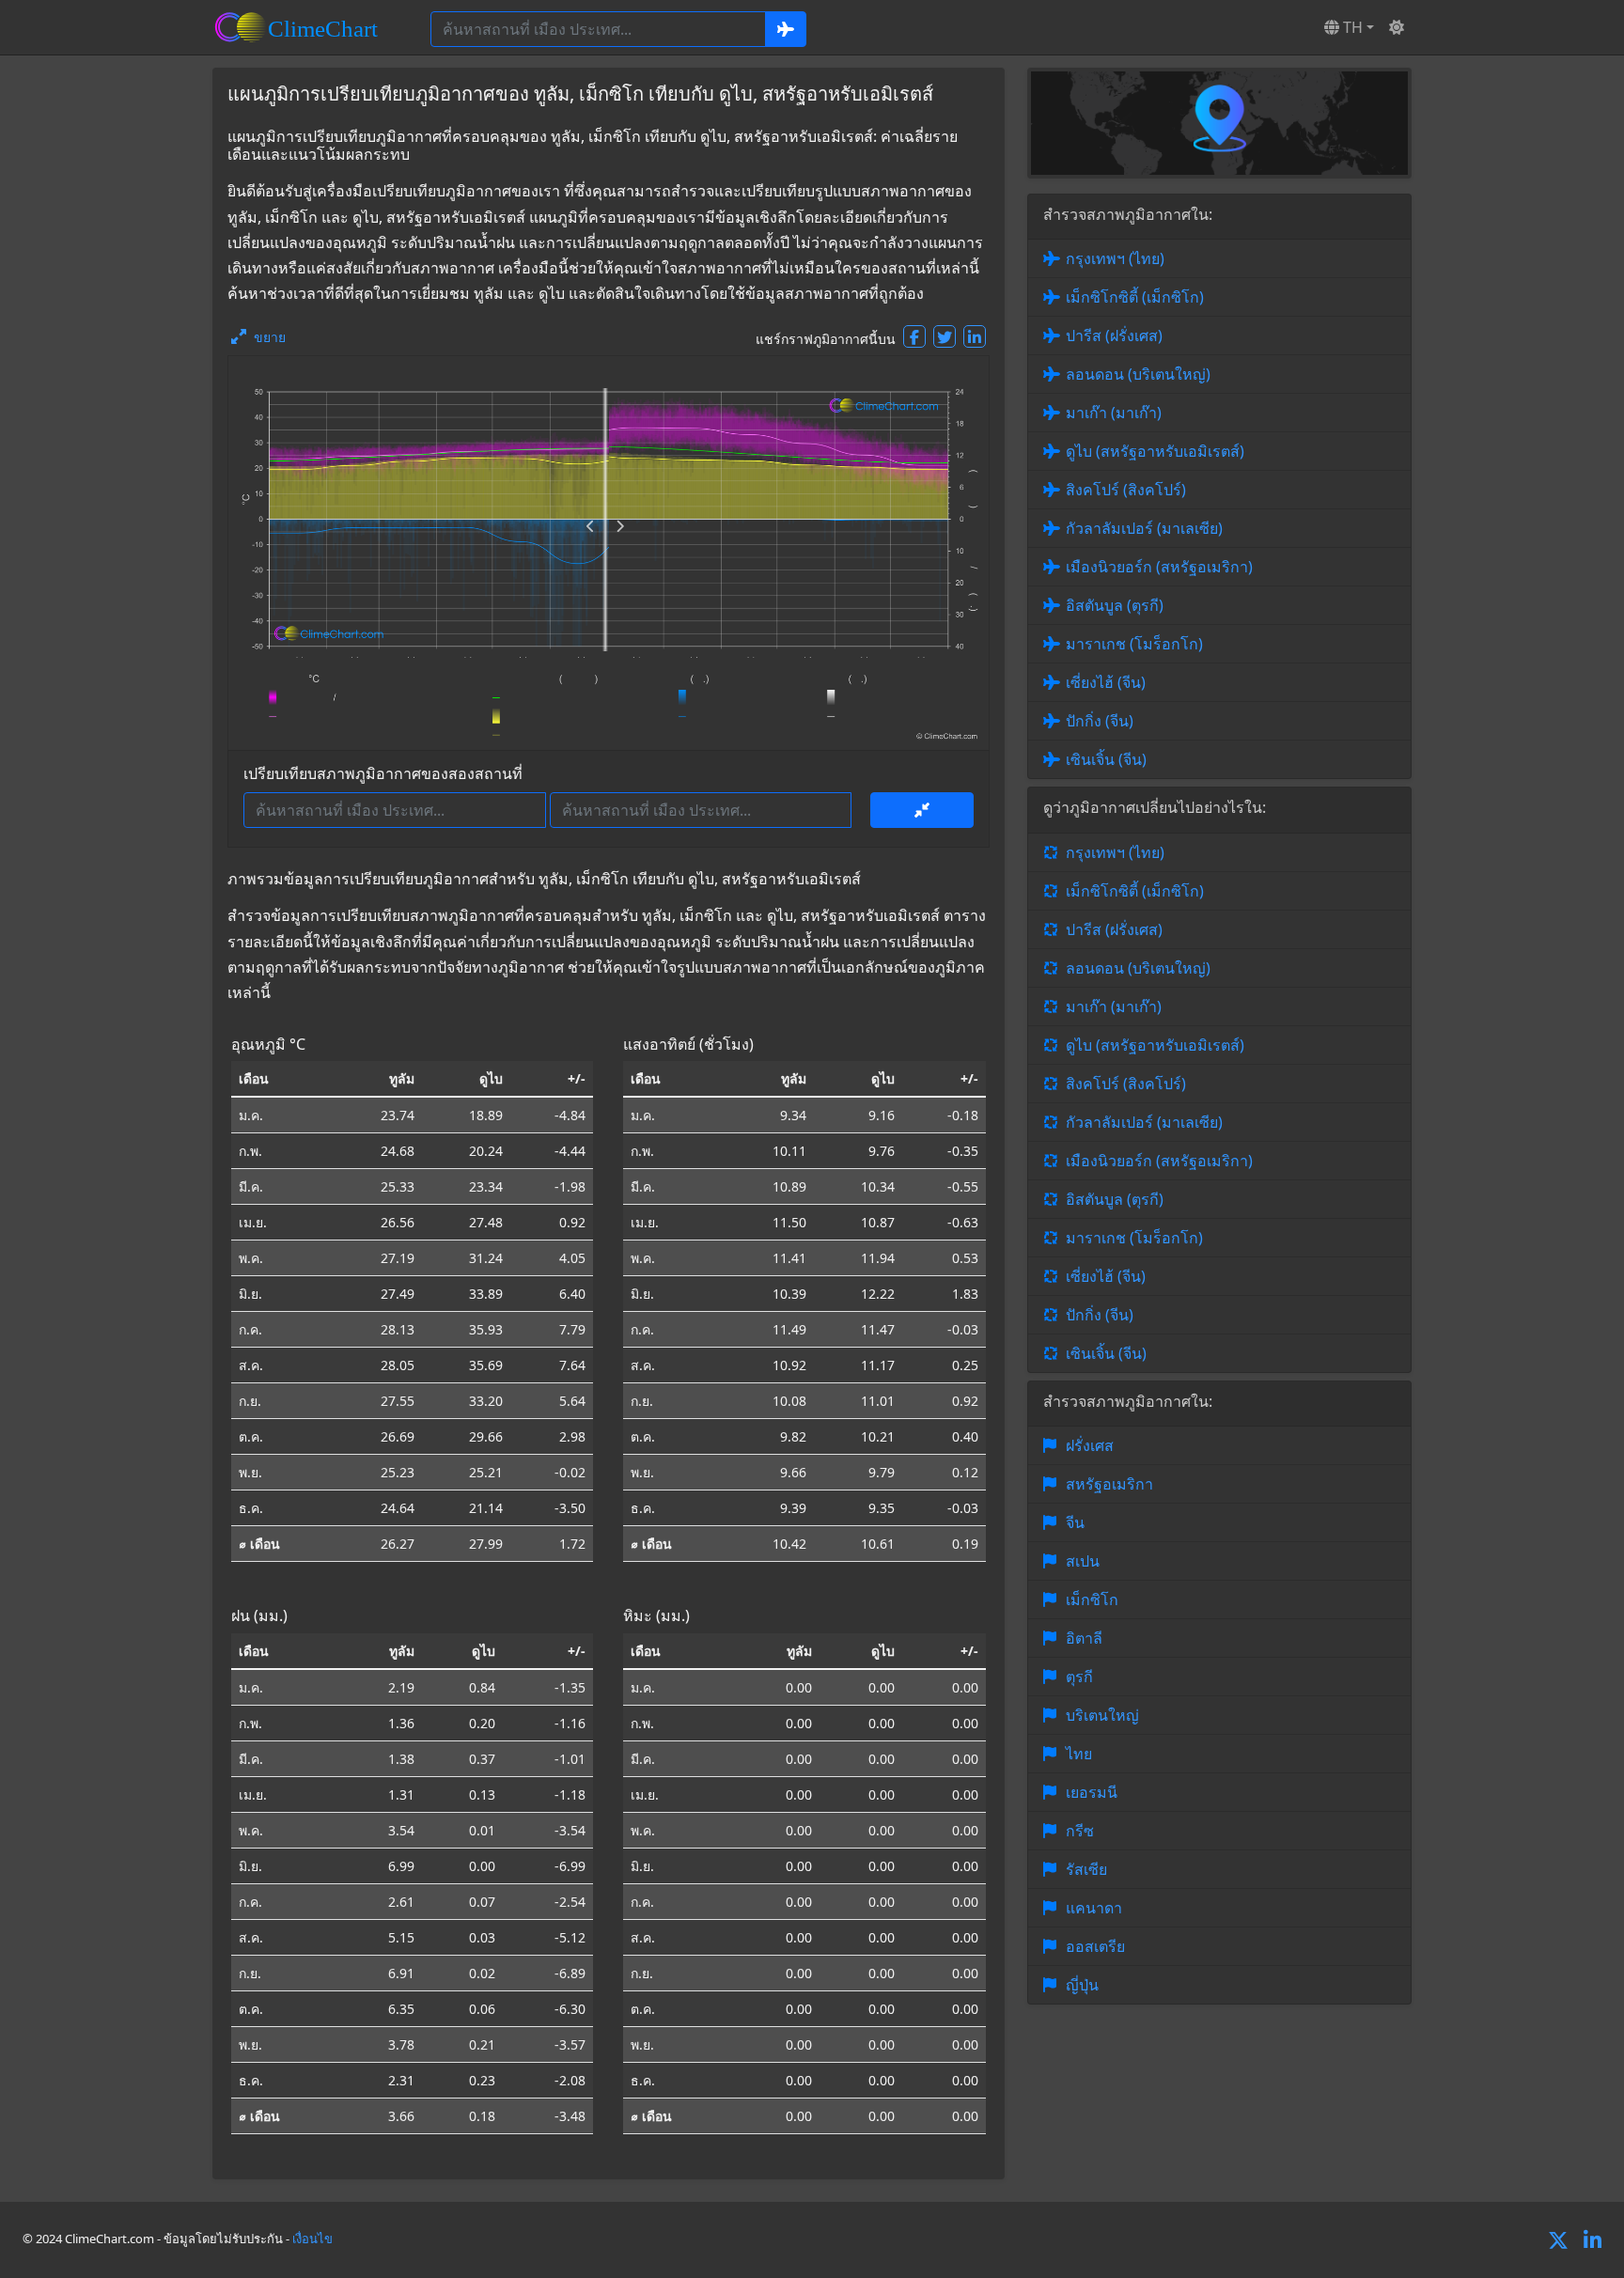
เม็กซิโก (1092, 1599)
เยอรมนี (1092, 1792)
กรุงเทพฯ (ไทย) (1115, 258)
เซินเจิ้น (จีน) (1106, 759)
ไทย (1079, 1754)
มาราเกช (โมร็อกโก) (1134, 644)
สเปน (1083, 1561)
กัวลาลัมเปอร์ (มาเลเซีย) (1144, 528)
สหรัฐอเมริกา (1109, 1484)
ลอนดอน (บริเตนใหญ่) (1138, 374)
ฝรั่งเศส (1090, 1445)
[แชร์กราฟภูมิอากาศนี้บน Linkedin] (975, 336)
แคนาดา (1094, 1908)
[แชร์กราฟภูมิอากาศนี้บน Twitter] (945, 336)
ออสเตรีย (1095, 1946)
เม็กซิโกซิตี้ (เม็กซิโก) (1135, 297)
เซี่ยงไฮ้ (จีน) (1106, 682)
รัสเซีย (1086, 1869)
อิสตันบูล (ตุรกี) (1115, 605)
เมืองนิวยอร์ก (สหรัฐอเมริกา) (1159, 567)
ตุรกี (1079, 1677)
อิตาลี (1084, 1638)
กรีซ (1080, 1831)
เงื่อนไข (312, 2239)
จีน (1075, 1522)
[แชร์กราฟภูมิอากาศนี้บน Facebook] (914, 336)
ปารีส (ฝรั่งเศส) (1114, 335)
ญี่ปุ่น (1082, 1985)
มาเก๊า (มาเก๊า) (1114, 413)
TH (1351, 27)
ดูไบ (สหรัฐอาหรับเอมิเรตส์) (1155, 451)
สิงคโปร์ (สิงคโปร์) (1126, 490)
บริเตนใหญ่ (1102, 1715)
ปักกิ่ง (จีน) (1100, 721)
